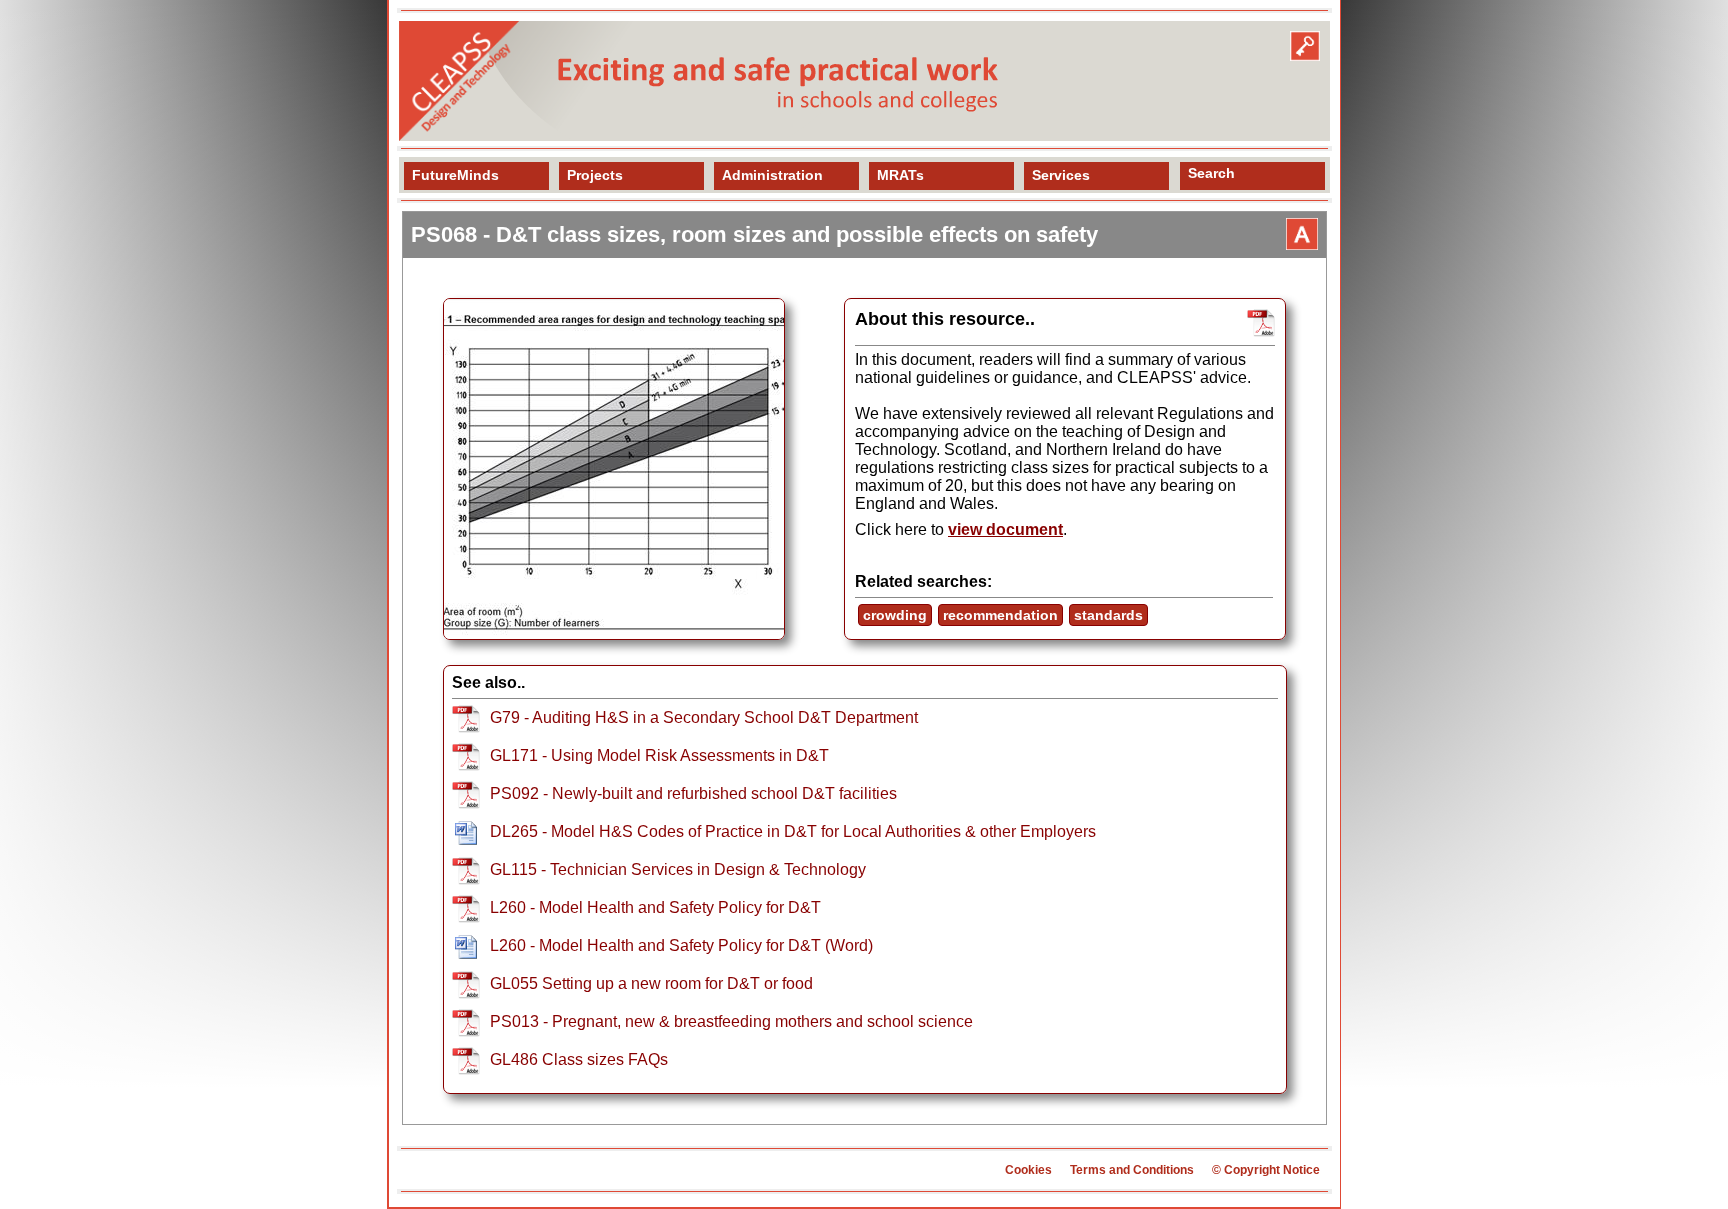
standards (1108, 615)
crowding (895, 615)
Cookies (1028, 1170)
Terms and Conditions (1132, 1170)
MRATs (900, 175)
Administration (772, 175)
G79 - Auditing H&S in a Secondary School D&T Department (704, 717)
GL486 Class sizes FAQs (579, 1059)
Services (1061, 175)
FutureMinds (455, 175)
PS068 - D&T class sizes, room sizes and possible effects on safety (754, 234)
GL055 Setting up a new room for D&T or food (651, 983)
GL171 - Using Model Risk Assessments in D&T (659, 755)
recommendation (1000, 615)
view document (1005, 529)
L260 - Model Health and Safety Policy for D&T (655, 907)
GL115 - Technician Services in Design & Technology (678, 869)
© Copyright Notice (1266, 1170)
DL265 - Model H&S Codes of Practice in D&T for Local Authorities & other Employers (793, 831)
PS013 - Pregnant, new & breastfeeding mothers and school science (731, 1021)
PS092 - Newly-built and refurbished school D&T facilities (693, 793)
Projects (595, 175)
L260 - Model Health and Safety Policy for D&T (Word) (681, 945)
